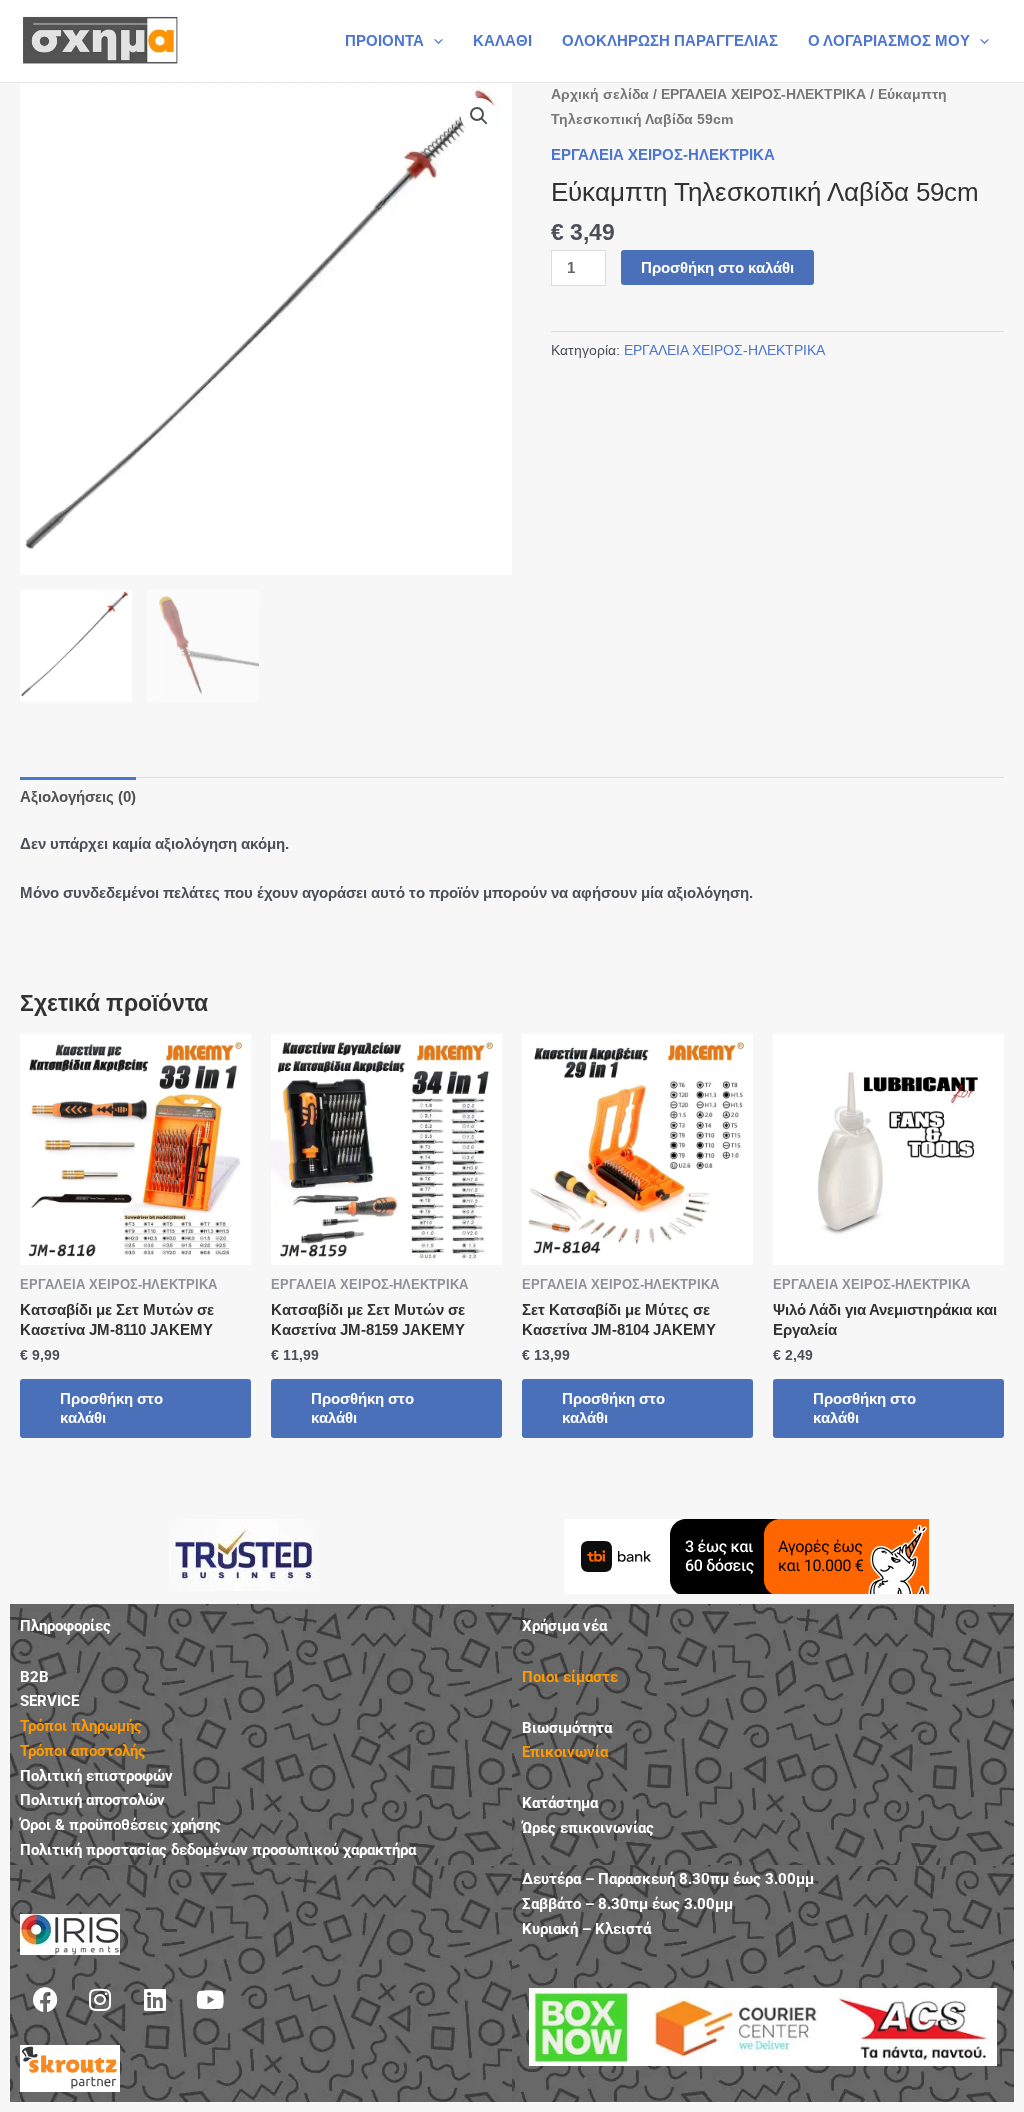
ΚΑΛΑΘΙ (502, 40)
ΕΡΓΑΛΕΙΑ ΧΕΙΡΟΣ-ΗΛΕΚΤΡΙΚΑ (763, 94)
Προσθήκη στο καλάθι (717, 267)
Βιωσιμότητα (567, 1728)
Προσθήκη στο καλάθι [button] (111, 1408)
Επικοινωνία (565, 1752)
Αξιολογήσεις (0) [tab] (78, 796)
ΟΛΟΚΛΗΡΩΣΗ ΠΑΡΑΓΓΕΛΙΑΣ (670, 40)
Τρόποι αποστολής (83, 1751)
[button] (433, 41)
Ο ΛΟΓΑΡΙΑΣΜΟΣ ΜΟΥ (889, 40)
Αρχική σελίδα (600, 94)
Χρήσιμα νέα (564, 1626)
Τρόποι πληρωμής (81, 1726)
